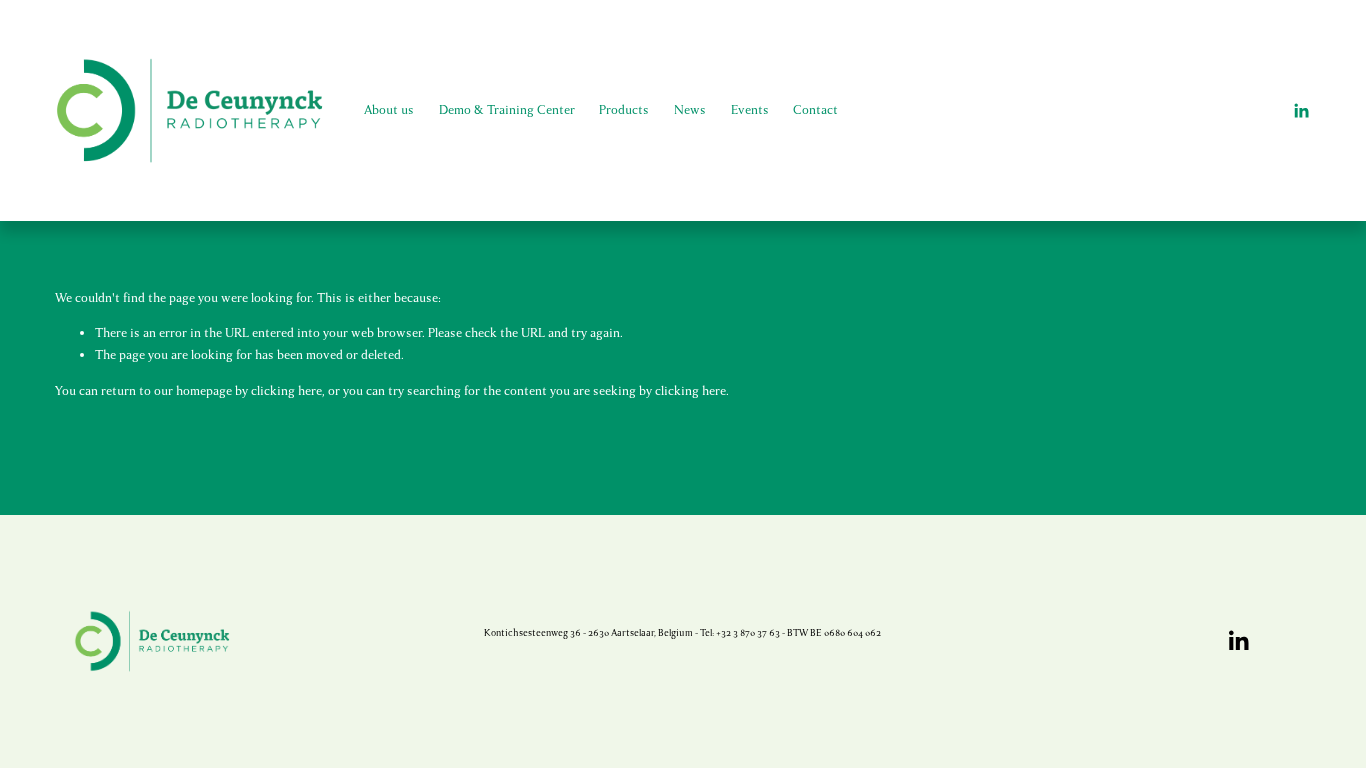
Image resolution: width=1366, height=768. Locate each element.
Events (750, 110)
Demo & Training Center (507, 110)
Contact (815, 110)
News (690, 110)
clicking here (286, 391)
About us (389, 110)
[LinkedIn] (1301, 111)
